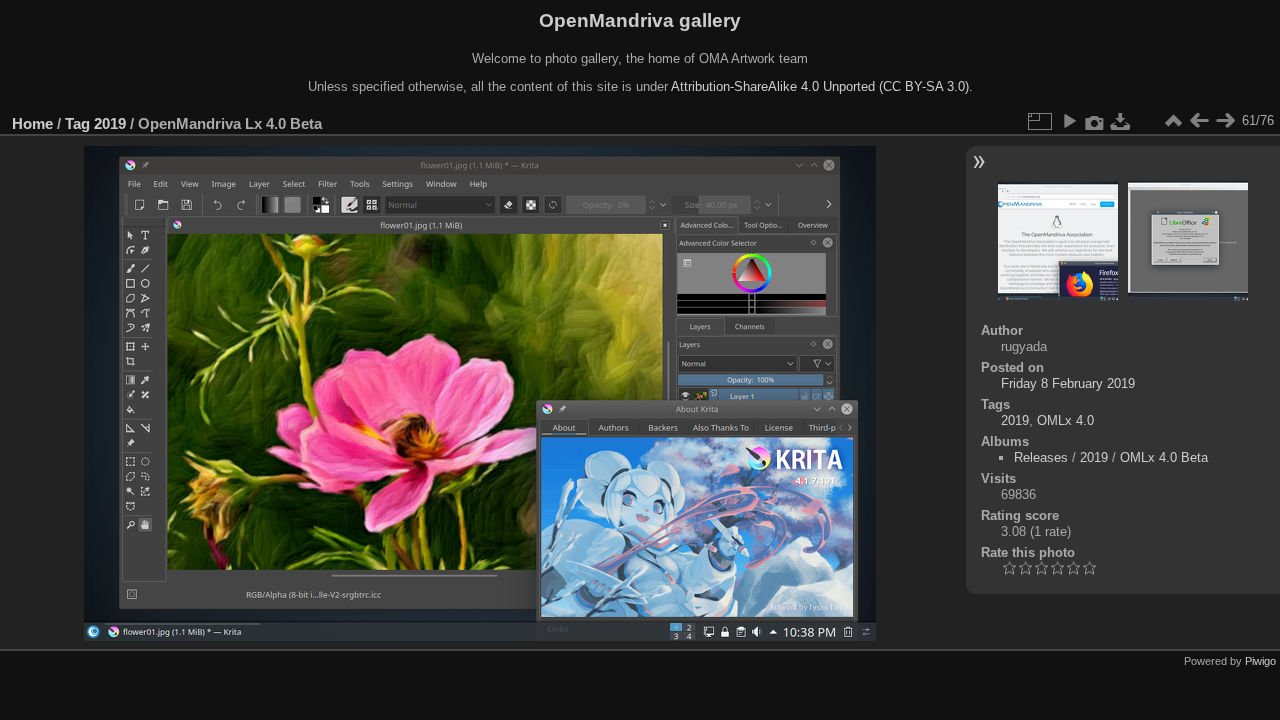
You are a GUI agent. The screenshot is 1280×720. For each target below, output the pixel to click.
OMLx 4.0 (1065, 420)
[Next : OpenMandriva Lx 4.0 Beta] (1225, 121)
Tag (77, 123)
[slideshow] (1069, 121)
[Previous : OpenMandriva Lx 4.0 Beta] (1199, 121)
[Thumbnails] (1173, 121)
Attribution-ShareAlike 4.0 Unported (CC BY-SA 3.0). (822, 86)
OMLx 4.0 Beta (1164, 457)
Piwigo (1260, 661)
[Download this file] (1121, 121)
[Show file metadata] (1095, 121)
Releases (1041, 457)
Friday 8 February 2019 (1068, 383)
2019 (110, 123)
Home (32, 123)
